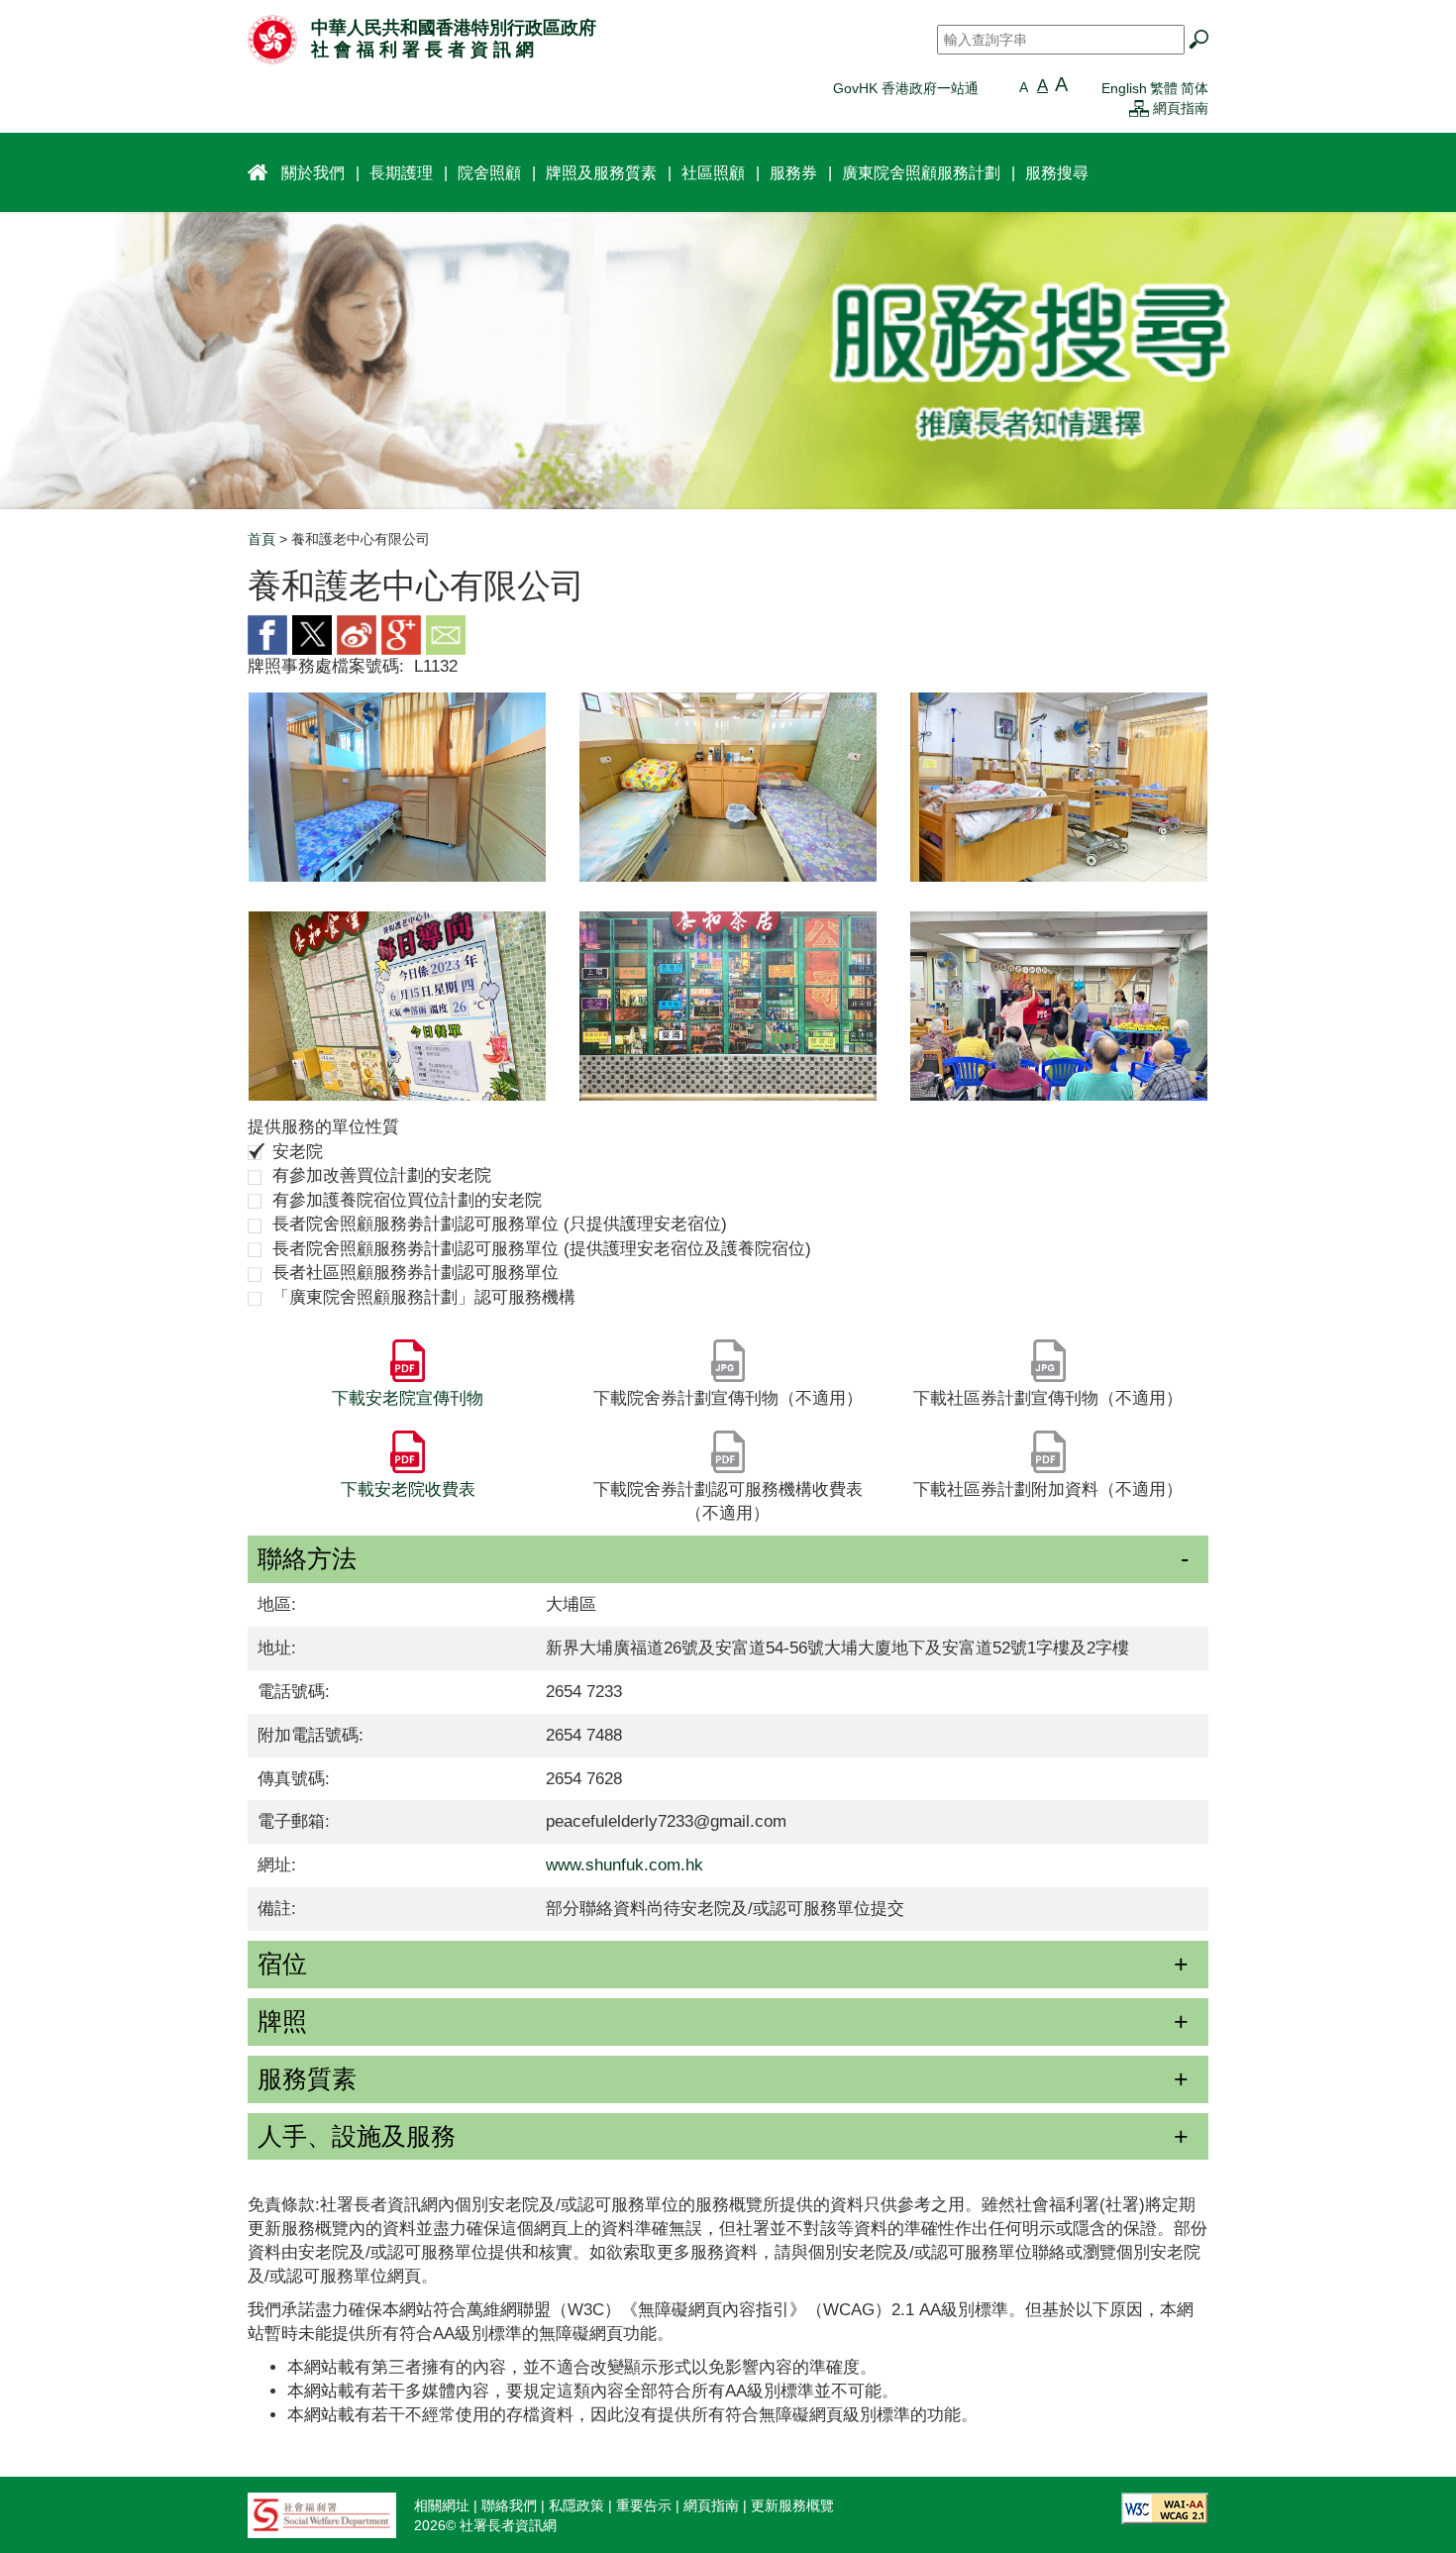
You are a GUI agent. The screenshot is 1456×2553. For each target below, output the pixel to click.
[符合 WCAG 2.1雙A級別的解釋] (1165, 2506)
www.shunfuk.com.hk (624, 1865)
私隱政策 (576, 2505)
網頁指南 (1181, 108)
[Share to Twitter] (312, 634)
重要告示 (644, 2505)
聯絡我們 (509, 2505)
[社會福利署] (322, 2513)
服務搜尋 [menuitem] (1057, 172)
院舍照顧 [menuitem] (489, 172)
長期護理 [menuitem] (401, 172)
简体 (1195, 88)
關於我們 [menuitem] (313, 172)
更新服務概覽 (792, 2505)
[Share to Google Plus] (401, 634)
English (1124, 88)
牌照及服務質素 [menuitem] (601, 172)
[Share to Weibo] (357, 634)
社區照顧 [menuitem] (713, 172)
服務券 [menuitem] (793, 172)
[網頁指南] (1139, 108)
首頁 (261, 539)
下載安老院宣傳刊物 (408, 1398)
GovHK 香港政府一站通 (906, 88)
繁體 (1164, 88)
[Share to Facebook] (267, 634)
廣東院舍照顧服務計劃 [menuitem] (921, 172)
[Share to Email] (446, 634)
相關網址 (442, 2505)
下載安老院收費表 (408, 1489)
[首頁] (272, 39)
